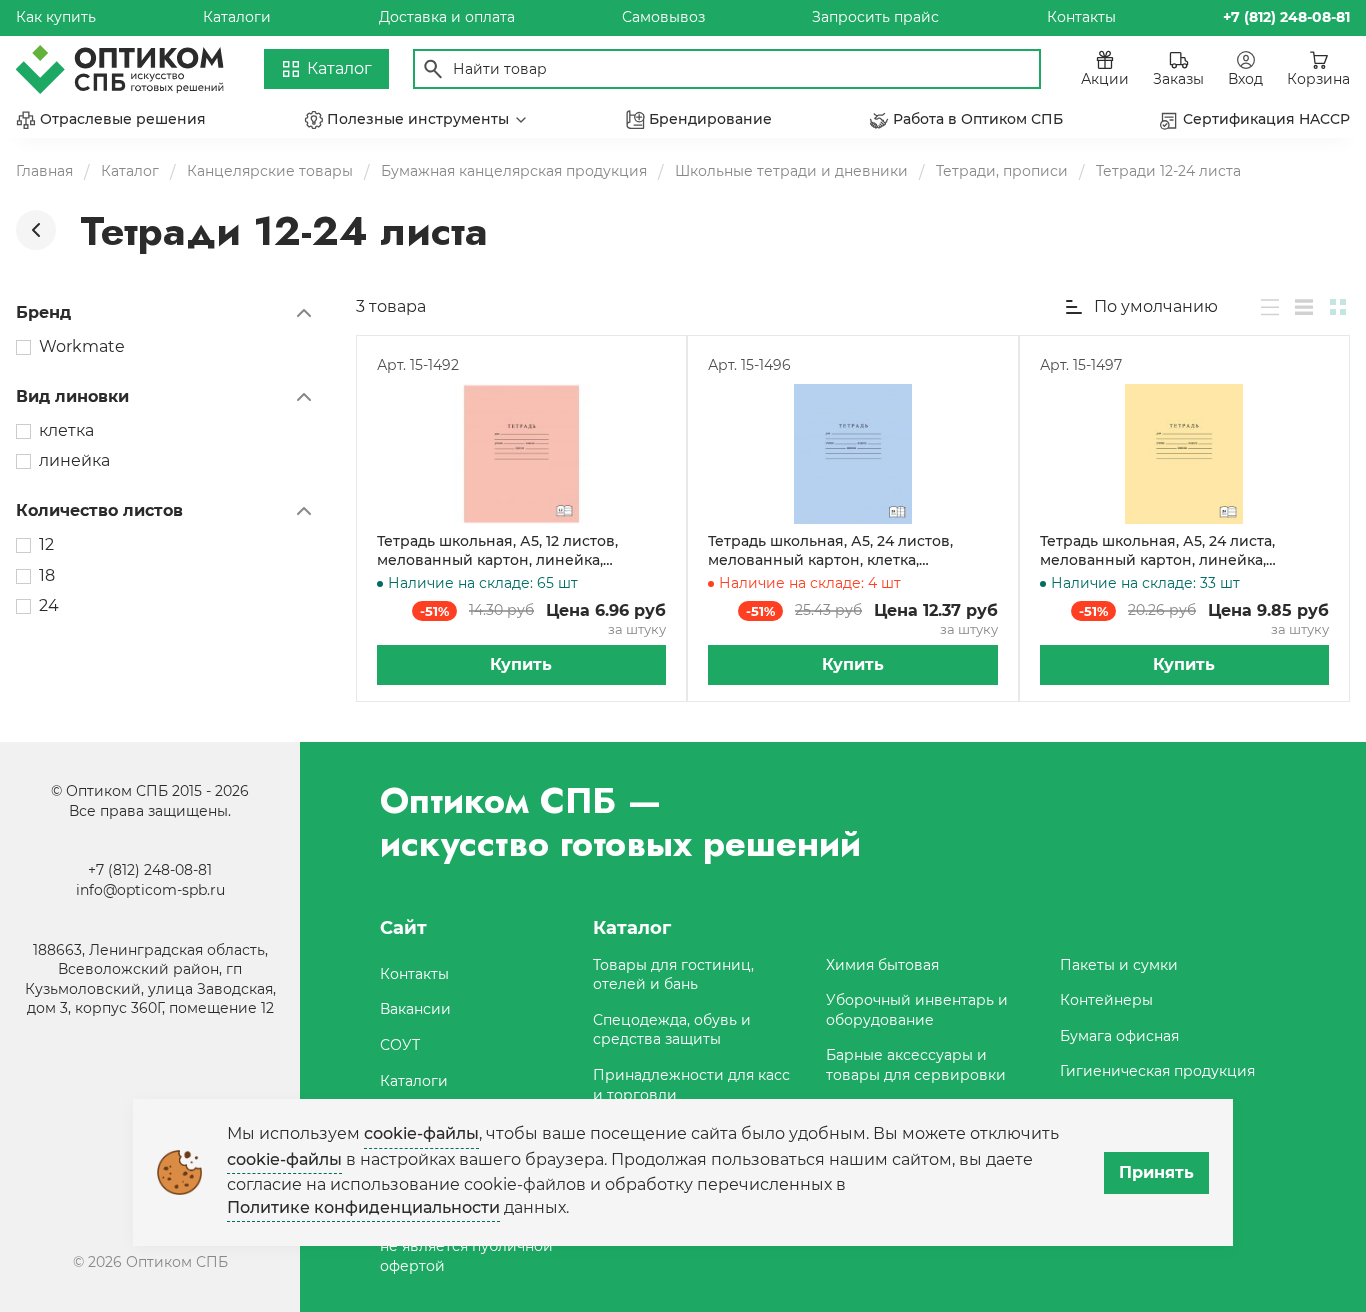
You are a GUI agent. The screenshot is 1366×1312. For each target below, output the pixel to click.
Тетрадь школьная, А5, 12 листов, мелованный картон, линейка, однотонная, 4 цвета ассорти (497, 551)
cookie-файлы (421, 1133)
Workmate (82, 346)
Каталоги (237, 17)
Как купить (56, 17)
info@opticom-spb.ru (150, 890)
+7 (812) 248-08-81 (150, 870)
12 (46, 544)
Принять (1156, 1172)
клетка (66, 430)
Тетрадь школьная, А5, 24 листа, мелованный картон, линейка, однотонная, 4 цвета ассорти (1157, 551)
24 (49, 605)
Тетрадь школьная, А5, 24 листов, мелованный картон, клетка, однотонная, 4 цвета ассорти (830, 551)
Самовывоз (663, 17)
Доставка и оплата (447, 17)
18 (47, 575)
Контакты (1081, 17)
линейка (74, 460)
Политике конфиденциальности (363, 1207)
